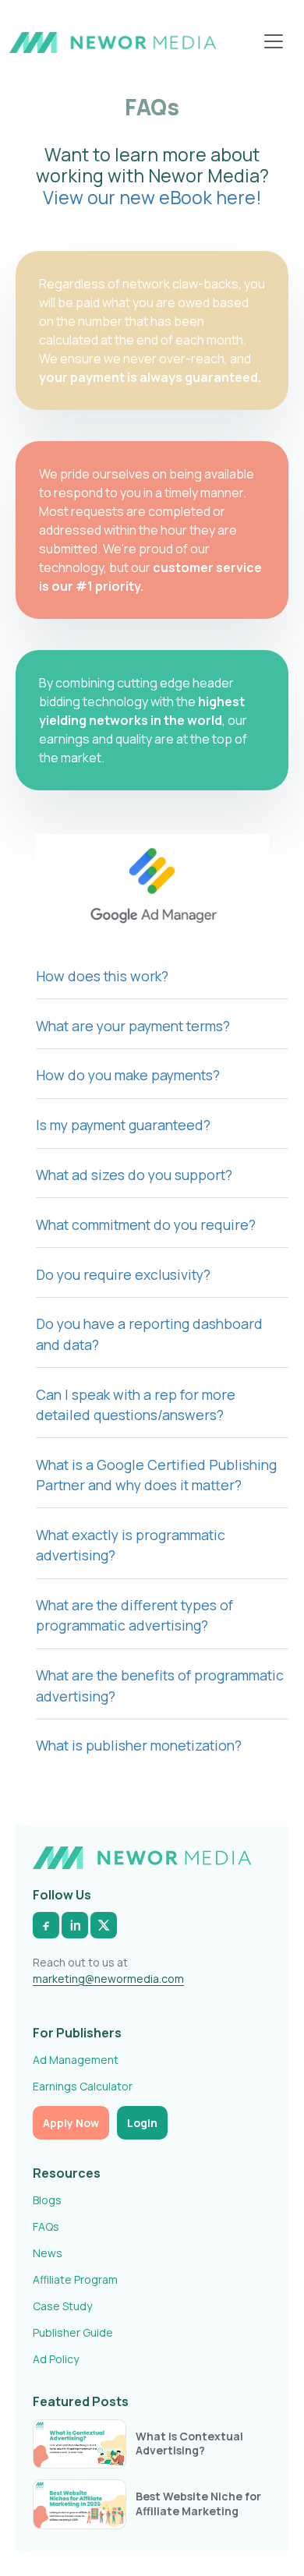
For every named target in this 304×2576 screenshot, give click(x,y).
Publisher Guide (73, 2332)
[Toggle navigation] (274, 41)
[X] (104, 1925)
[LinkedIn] (75, 1925)
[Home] (113, 41)
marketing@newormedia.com (108, 1979)
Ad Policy (56, 2359)
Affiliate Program (75, 2279)
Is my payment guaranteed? (123, 1125)
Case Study (62, 2306)
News (48, 2253)
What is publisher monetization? (139, 1745)
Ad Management (76, 2060)
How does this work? (102, 976)
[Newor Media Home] (142, 1858)
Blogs (47, 2200)
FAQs (46, 2226)
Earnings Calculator (83, 2086)
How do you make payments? (128, 1075)
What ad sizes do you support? (134, 1175)
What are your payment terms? (133, 1026)
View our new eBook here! (152, 197)
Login (142, 2123)
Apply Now (71, 2123)
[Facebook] (46, 1925)
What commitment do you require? (146, 1224)
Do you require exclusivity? (123, 1274)
